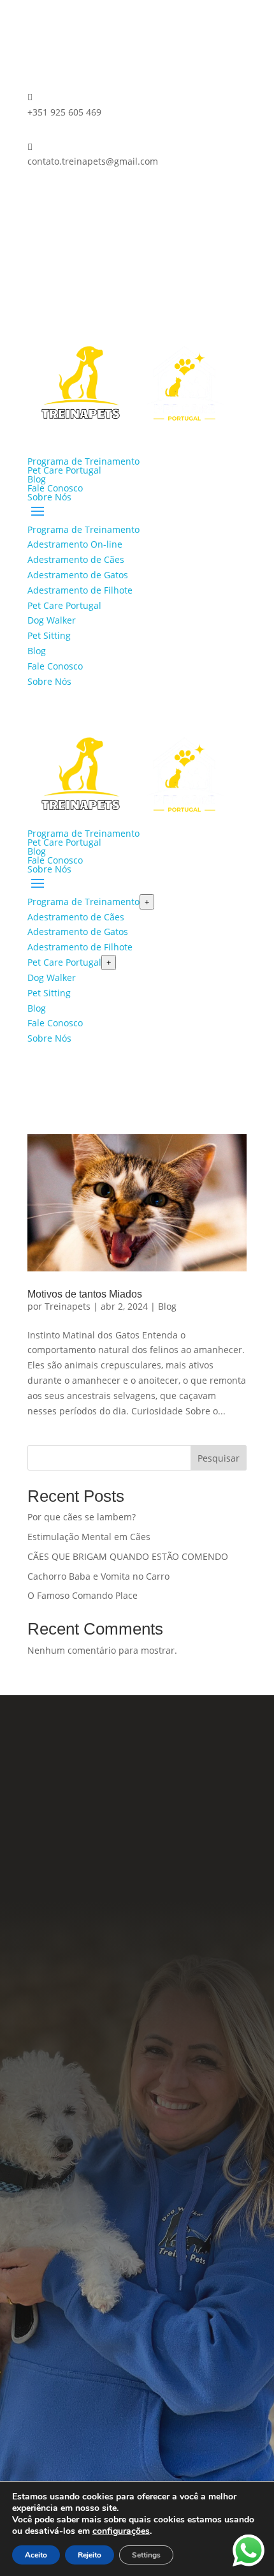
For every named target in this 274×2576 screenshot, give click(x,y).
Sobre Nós (49, 497)
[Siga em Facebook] (38, 198)
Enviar (213, 2445)
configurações (121, 2531)
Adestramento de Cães (76, 559)
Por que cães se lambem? (82, 1517)
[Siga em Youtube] (198, 2001)
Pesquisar (219, 1458)
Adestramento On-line (75, 544)
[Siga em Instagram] (63, 198)
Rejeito (90, 2555)
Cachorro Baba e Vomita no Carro (98, 1576)
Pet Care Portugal (64, 470)
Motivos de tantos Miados (85, 1294)
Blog (37, 479)
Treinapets (68, 1306)
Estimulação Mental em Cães (89, 1537)
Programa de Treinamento (83, 461)
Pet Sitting (49, 635)
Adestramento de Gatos (78, 575)
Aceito (36, 2555)
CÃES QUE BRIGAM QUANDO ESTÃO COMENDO (128, 1556)
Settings (146, 2555)
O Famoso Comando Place (83, 1595)
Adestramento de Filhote (80, 590)
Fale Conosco (55, 488)
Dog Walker (52, 620)
